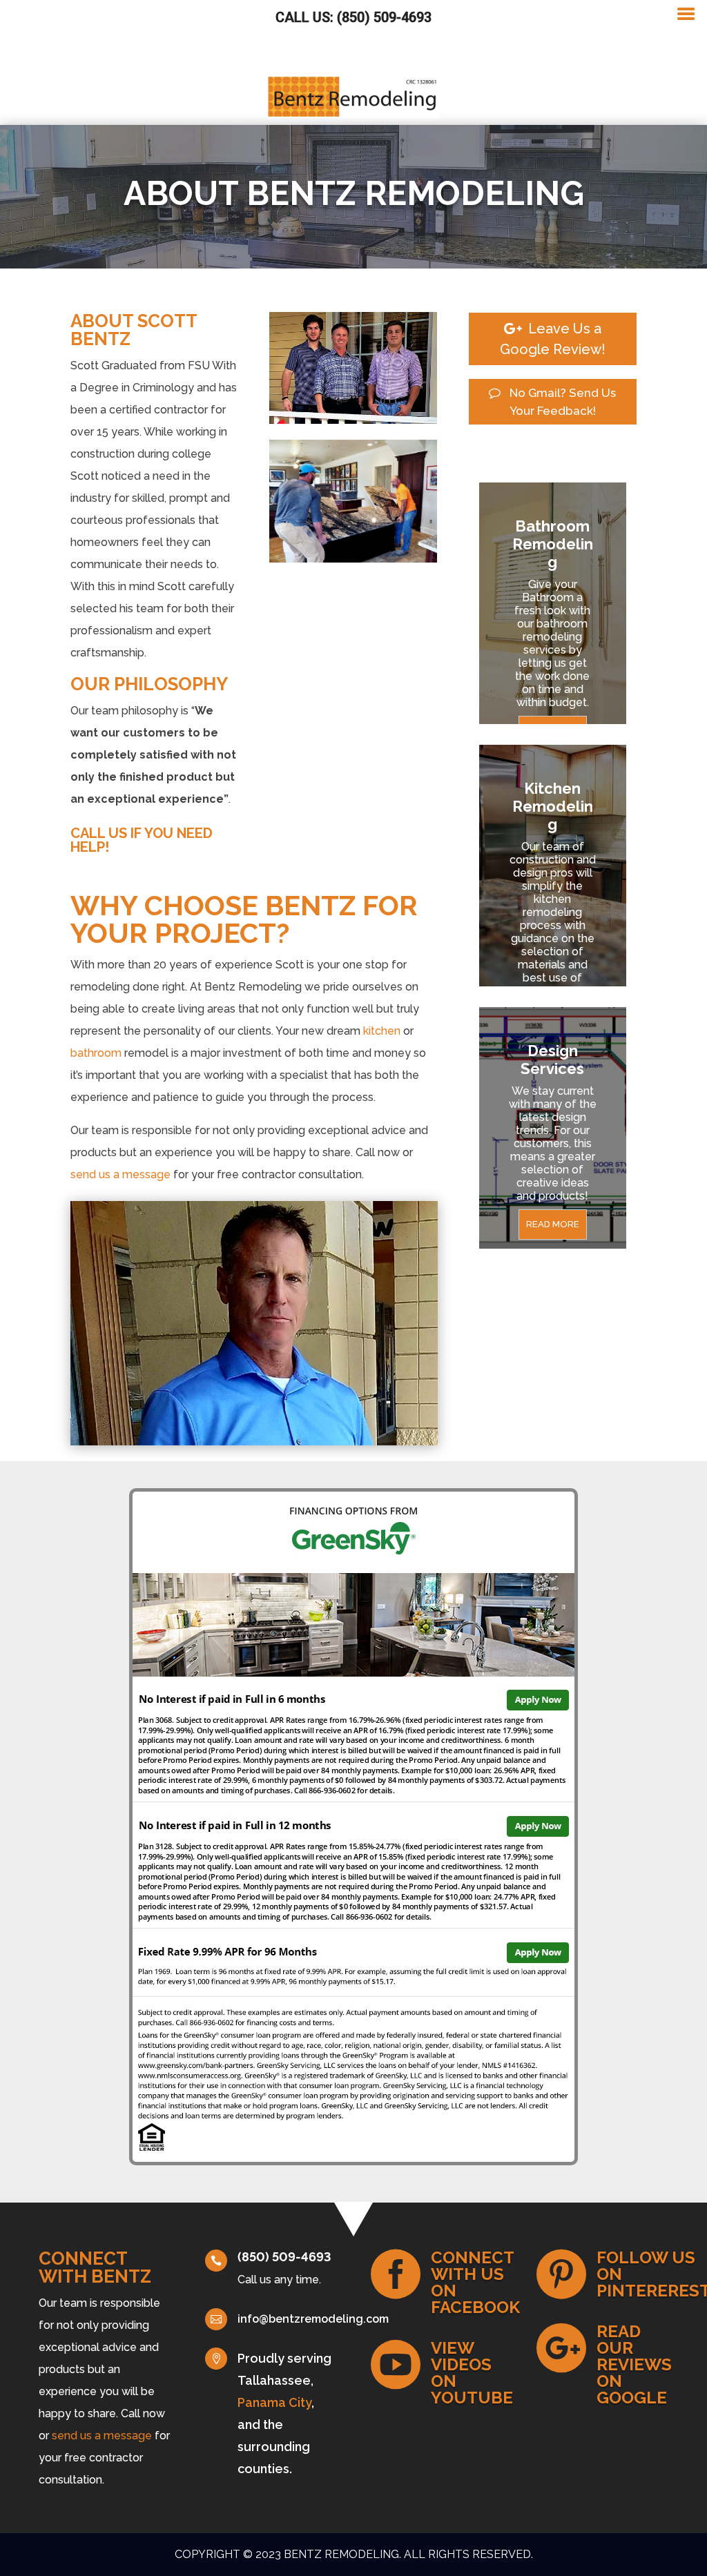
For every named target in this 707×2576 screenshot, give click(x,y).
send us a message (120, 1174)
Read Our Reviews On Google (634, 2364)
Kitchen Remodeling (553, 806)
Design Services (552, 1060)
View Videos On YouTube (472, 2373)
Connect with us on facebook (475, 2282)
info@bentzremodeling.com (313, 2319)
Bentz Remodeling (341, 2554)
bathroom (96, 1053)
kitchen (382, 1031)
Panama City (274, 2402)
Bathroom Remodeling (553, 544)
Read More (553, 1224)
